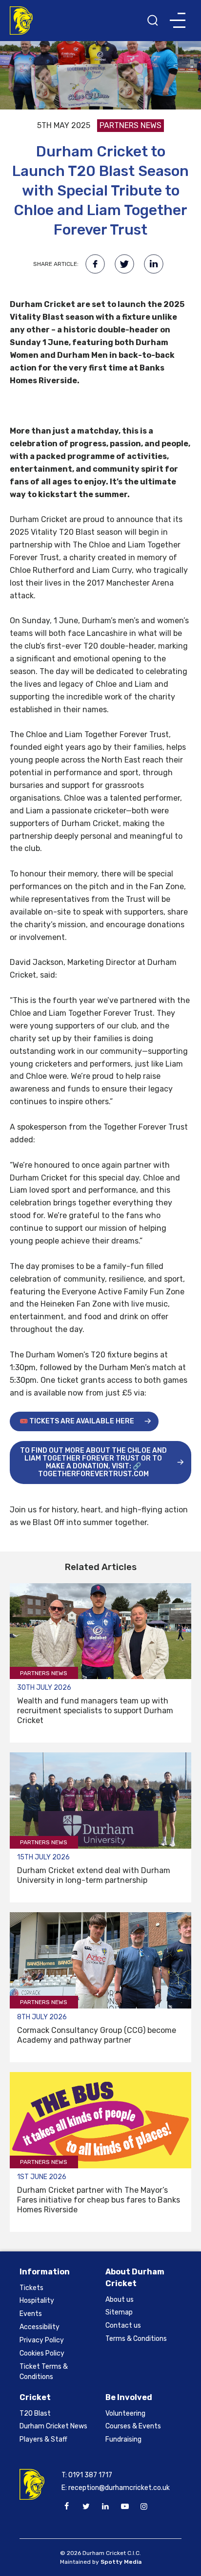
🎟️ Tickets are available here (77, 1421)
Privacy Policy (42, 2340)
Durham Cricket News (53, 2426)
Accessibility (40, 2327)
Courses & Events (133, 2426)
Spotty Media (121, 2562)
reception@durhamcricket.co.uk (119, 2488)
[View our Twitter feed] (86, 2507)
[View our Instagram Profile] (144, 2507)
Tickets (31, 2288)
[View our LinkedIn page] (105, 2507)
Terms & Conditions (136, 2339)
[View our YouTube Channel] (124, 2507)
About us (120, 2300)
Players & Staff (43, 2439)
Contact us (123, 2325)
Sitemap (119, 2312)
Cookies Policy (42, 2353)
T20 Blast (35, 2413)
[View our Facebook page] (67, 2507)
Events (31, 2314)
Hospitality (37, 2301)
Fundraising (123, 2439)
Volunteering (125, 2413)
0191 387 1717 (90, 2475)
